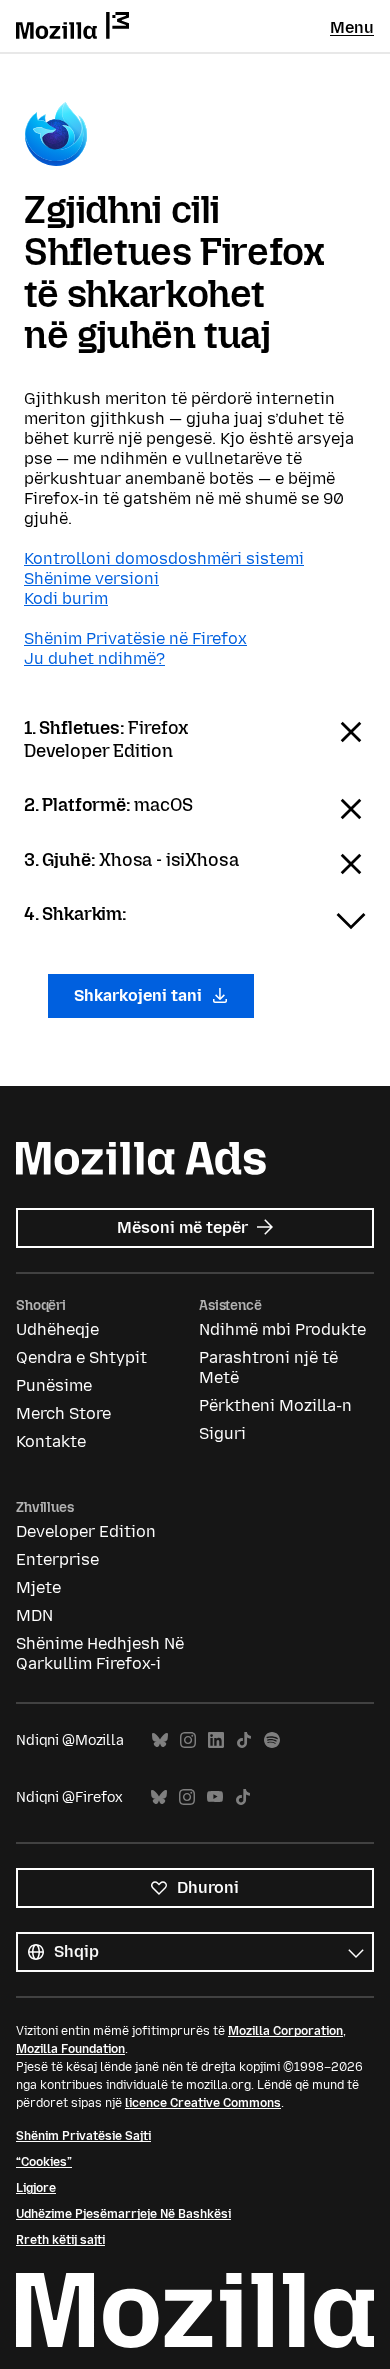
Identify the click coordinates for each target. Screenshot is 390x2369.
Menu (352, 27)
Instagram (188, 1740)
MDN (34, 1615)
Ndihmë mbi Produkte (282, 1329)
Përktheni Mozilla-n (275, 1405)
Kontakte (51, 1441)
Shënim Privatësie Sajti (83, 2136)
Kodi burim (66, 598)
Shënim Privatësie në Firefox (135, 638)
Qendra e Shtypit (81, 1357)
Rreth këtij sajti (60, 2240)
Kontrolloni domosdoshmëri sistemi (164, 558)
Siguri (222, 1433)
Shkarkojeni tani (140, 995)
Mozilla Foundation (70, 2049)
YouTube (215, 1797)
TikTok (244, 1740)
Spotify (272, 1740)
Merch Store (63, 1413)
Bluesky (160, 1740)
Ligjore (36, 2188)
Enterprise (57, 1559)
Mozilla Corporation (285, 2031)
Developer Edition (86, 1531)
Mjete (38, 1587)
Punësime (54, 1385)
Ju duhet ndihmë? (94, 658)
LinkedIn (216, 1740)
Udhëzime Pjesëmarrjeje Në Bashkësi (123, 2214)
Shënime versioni (91, 578)
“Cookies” (44, 2162)
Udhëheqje (57, 1329)
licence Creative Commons (203, 2103)
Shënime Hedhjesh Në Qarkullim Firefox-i (100, 1653)
